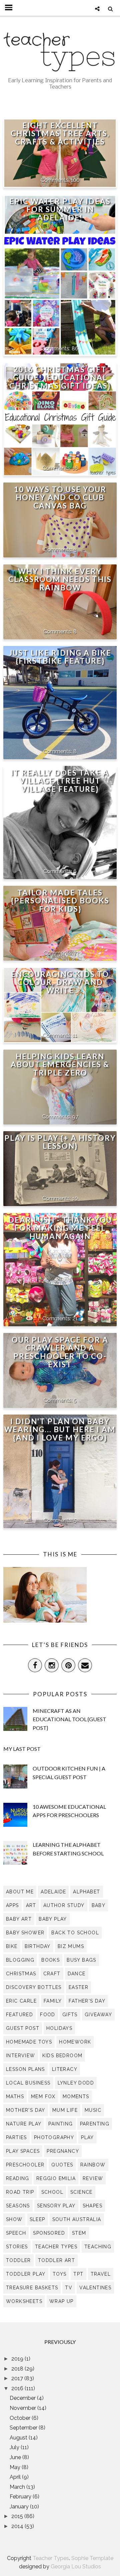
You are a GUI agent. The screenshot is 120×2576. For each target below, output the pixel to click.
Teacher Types (51, 2558)
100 (75, 180)
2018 (18, 2369)
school (52, 2192)
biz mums (71, 1946)
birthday (38, 1946)
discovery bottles (34, 1987)
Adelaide (53, 1892)
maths (15, 2096)
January (20, 2507)
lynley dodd (76, 2083)
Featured (19, 2015)
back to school (75, 1933)
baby (99, 1905)
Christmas (21, 1974)
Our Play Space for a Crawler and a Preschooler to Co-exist (60, 1352)
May (16, 2467)
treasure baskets (32, 2288)
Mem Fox (43, 2096)
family (53, 2001)
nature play (24, 2124)
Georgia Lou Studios (76, 2567)
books (50, 1960)
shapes (92, 2206)
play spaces (23, 2151)
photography (54, 2137)
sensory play (56, 2206)
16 (75, 468)
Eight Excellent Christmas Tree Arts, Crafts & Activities (60, 134)
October (21, 2418)
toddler (18, 2260)
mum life (65, 2110)
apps (12, 1905)
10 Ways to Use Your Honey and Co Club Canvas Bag (60, 498)
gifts (70, 2015)
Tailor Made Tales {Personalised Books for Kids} (60, 901)
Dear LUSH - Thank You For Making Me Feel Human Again (60, 1228)
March (18, 2487)
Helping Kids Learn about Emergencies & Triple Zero (60, 1065)
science (81, 2192)
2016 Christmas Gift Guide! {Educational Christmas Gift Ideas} (60, 378)
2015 (18, 2516)
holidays (59, 2028)
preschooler (25, 2165)
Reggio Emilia (56, 2178)
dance (77, 1974)
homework (75, 2042)
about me (20, 1892)
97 (75, 1117)
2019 (18, 2359)
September (24, 2428)
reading (18, 2178)
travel (101, 2274)
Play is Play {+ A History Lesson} (60, 1142)
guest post (23, 2028)
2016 (18, 2388)
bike (12, 1946)
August (19, 2438)
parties (16, 2137)
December (23, 2398)
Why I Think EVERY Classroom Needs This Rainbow (60, 580)
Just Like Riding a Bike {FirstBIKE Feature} (60, 657)
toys (60, 2274)
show (14, 2219)
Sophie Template (92, 2558)
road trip (20, 2192)
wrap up (61, 2301)
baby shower (25, 1933)
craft (52, 1974)
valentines (95, 2288)
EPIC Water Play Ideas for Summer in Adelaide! (60, 210)
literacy (65, 2069)
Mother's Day (26, 2110)
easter (78, 1987)
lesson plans (25, 2069)
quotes (62, 2165)
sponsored (49, 2233)
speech (16, 2233)
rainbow (93, 2165)
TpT (78, 2274)
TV (69, 2288)
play (87, 2137)
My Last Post (22, 1749)
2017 (18, 2378)
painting (60, 2124)
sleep (37, 2219)
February (21, 2497)
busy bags (81, 1960)
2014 (18, 2526)
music (93, 2110)
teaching (98, 2247)
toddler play (26, 2274)
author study (64, 1905)
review (93, 2178)
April (16, 2477)
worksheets (24, 2301)
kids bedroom (62, 2056)
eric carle (21, 2001)
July (15, 2447)
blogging (20, 1960)
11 (75, 1035)
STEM (79, 2233)
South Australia (77, 2219)
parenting (95, 2124)
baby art (19, 1919)
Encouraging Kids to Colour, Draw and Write (60, 982)
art (31, 1905)
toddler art (56, 2260)
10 (75, 1198)
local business (28, 2083)
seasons (18, 2206)
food (48, 2015)
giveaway (98, 2015)
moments (76, 2096)
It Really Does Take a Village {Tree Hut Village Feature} (60, 781)
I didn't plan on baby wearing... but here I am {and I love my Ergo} (60, 1430)
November (23, 2408)
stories (17, 2247)
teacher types (56, 2247)
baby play (53, 1919)
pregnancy (63, 2151)
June (16, 2457)
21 (75, 1318)
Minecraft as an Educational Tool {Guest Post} (69, 1719)
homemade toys (29, 2042)
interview (21, 2056)
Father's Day (87, 2001)
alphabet (86, 1892)
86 (75, 348)
